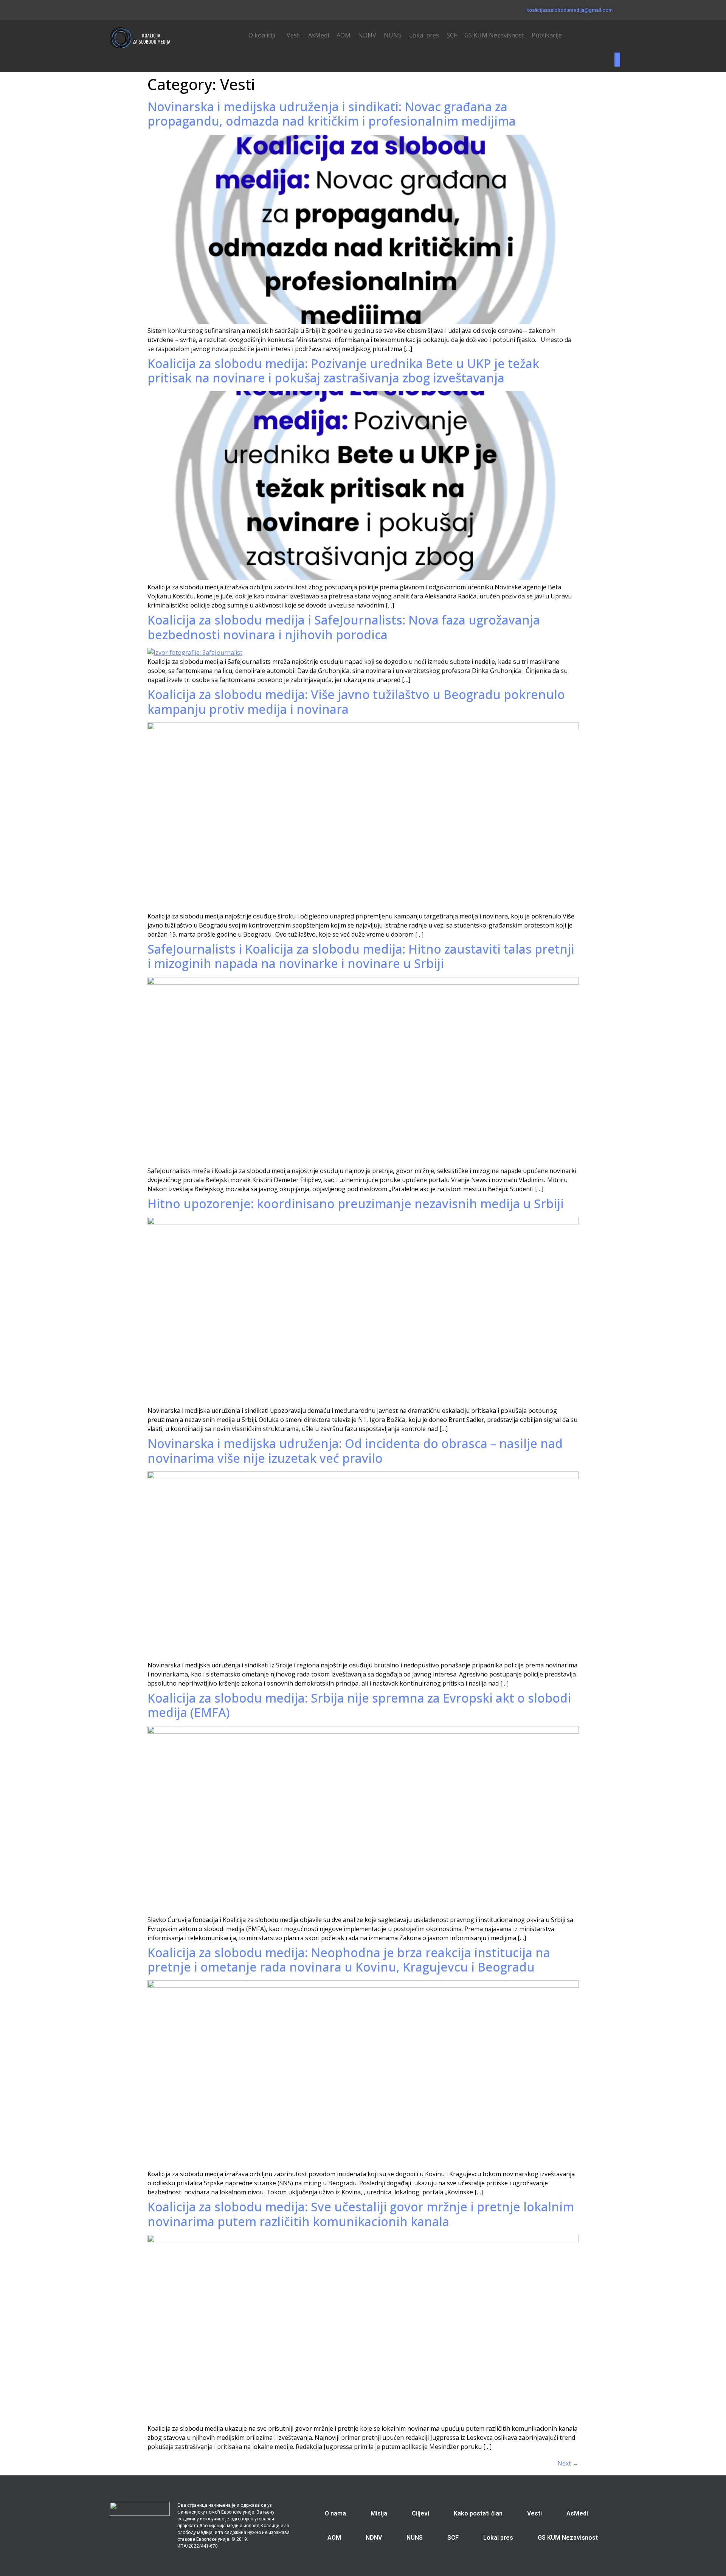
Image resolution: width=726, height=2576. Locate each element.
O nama (335, 2513)
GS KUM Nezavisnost (494, 35)
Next (568, 2463)
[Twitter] (123, 9)
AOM (344, 35)
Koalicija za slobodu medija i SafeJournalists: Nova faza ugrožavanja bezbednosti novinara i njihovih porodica (344, 627)
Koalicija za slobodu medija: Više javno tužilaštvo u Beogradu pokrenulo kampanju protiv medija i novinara (356, 701)
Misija (379, 2513)
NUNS (393, 35)
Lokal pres (424, 35)
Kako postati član (478, 2513)
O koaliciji (262, 35)
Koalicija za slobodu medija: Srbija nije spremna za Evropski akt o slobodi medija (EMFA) (359, 1705)
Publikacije (547, 35)
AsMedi (319, 35)
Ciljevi (420, 2513)
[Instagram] (134, 9)
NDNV (367, 35)
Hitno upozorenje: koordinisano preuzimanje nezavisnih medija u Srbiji (356, 1203)
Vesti (294, 35)
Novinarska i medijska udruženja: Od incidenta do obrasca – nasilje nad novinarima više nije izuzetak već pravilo (355, 1450)
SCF (452, 35)
